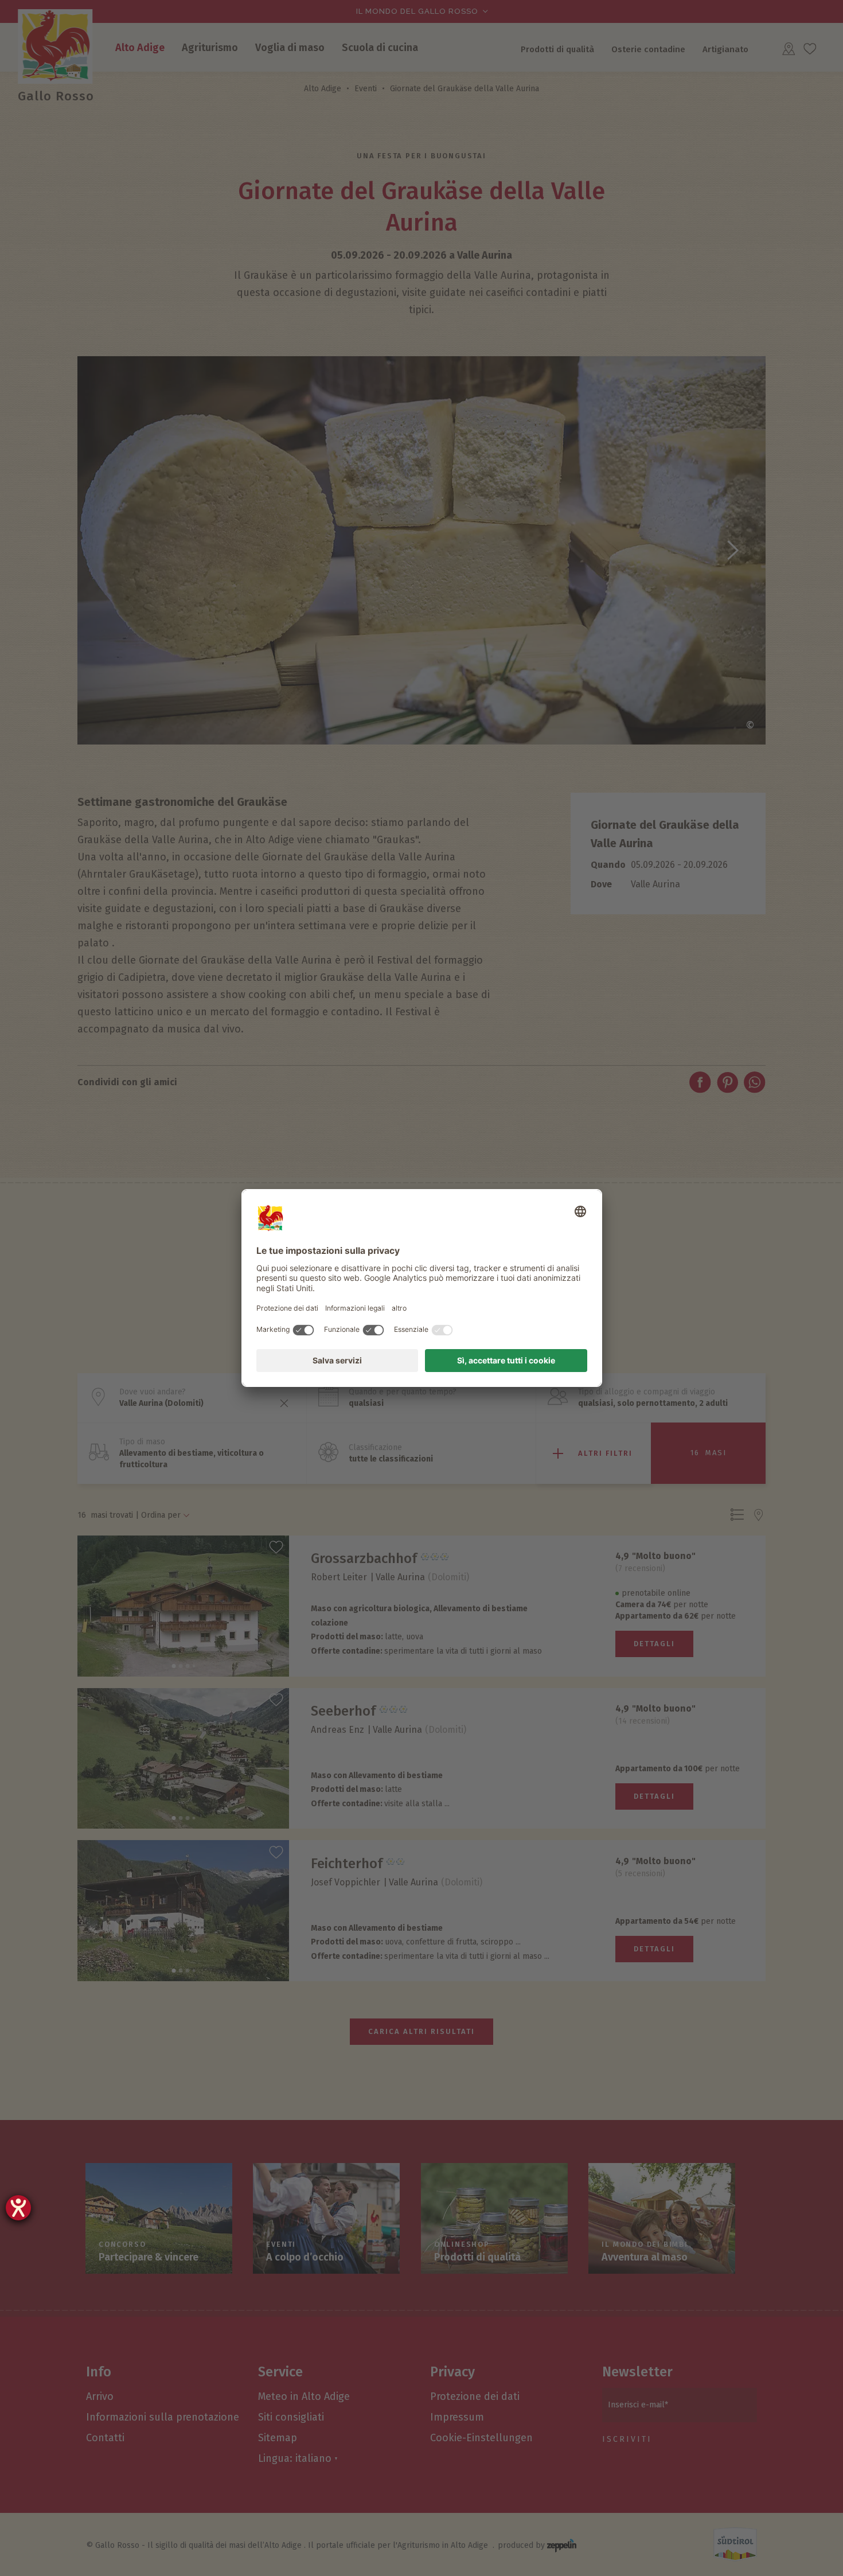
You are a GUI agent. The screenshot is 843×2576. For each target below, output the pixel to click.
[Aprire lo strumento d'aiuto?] (18, 2208)
